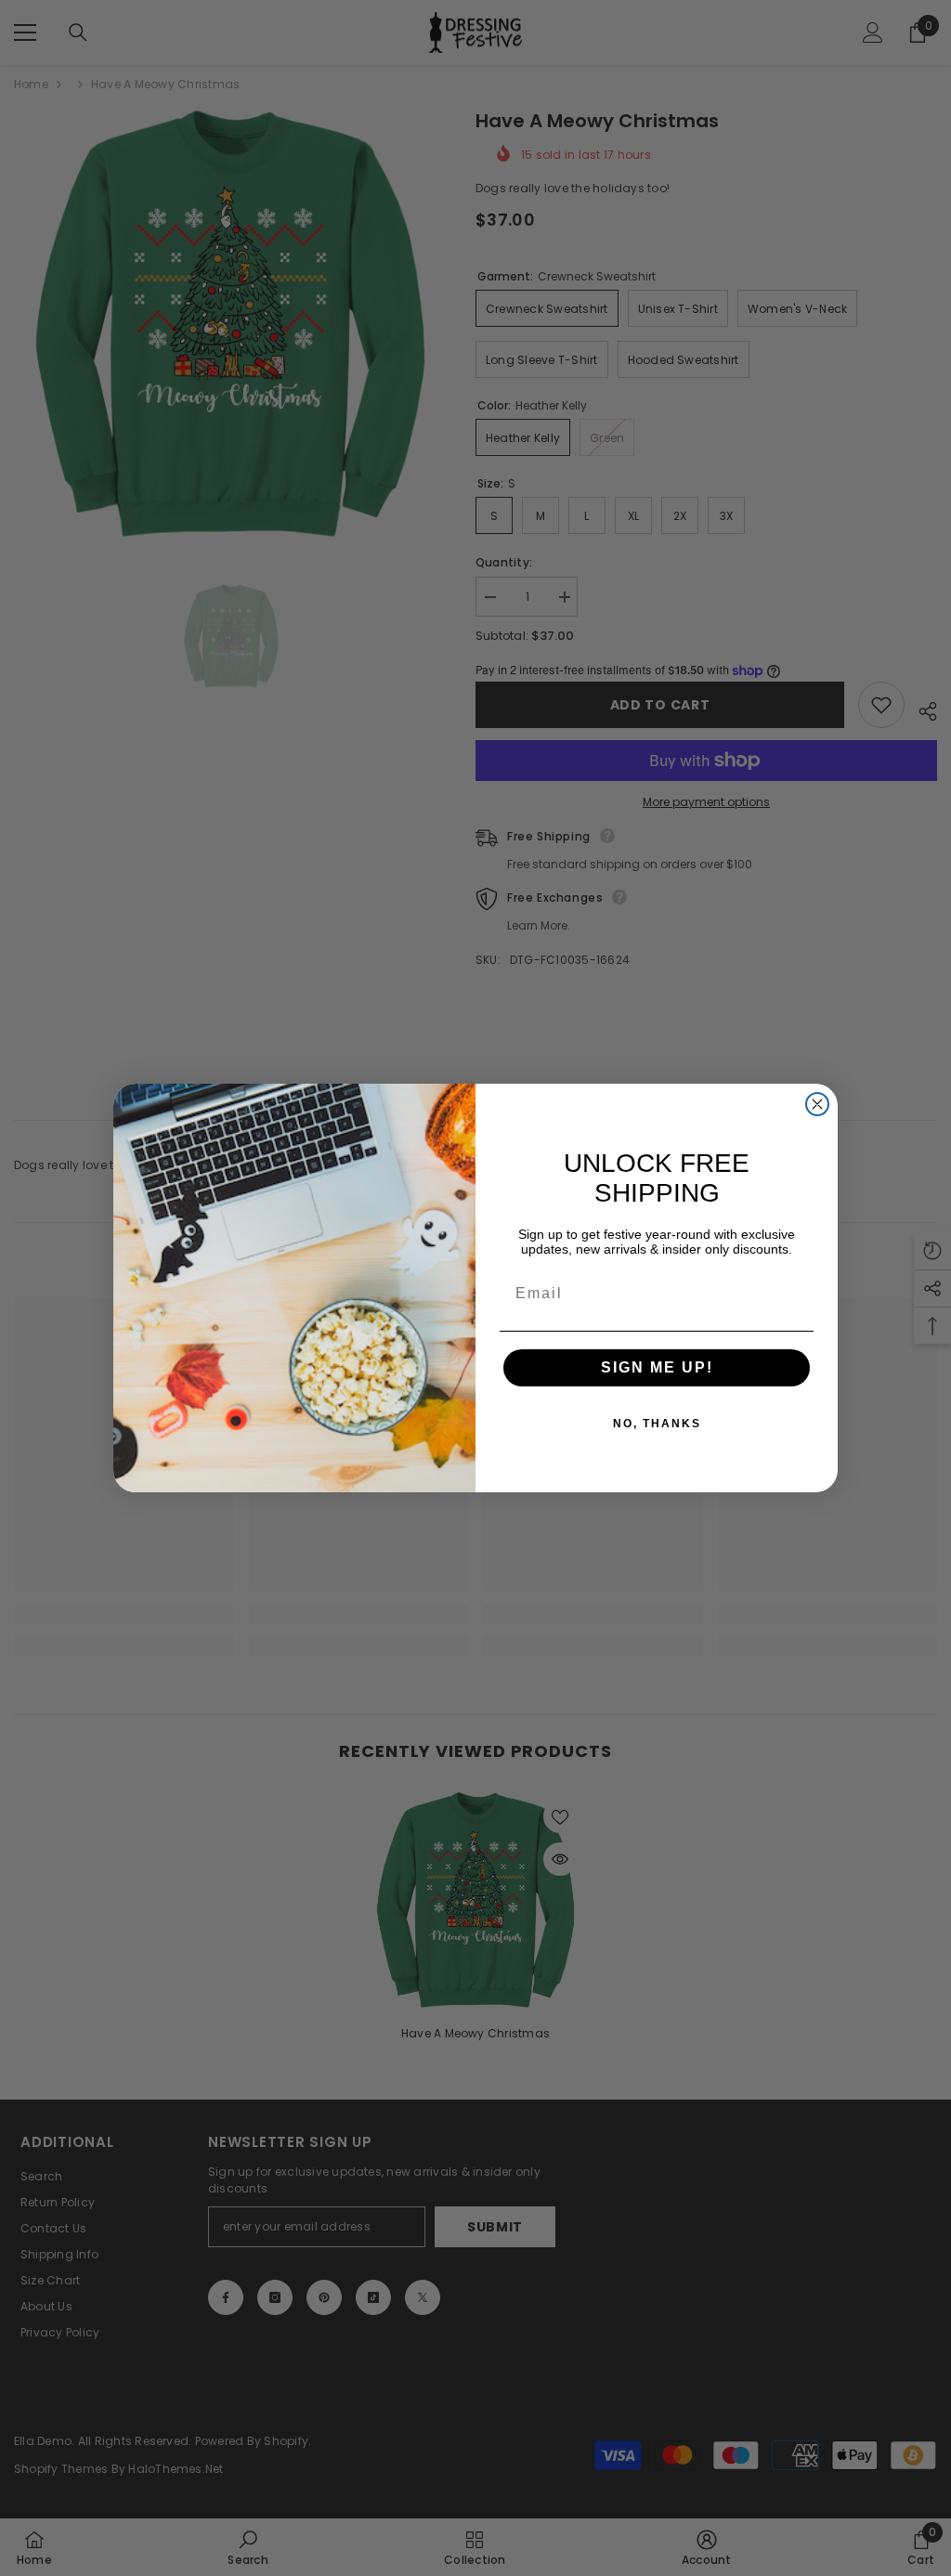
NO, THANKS (657, 1424)
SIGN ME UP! (657, 1367)
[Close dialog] (817, 1104)
